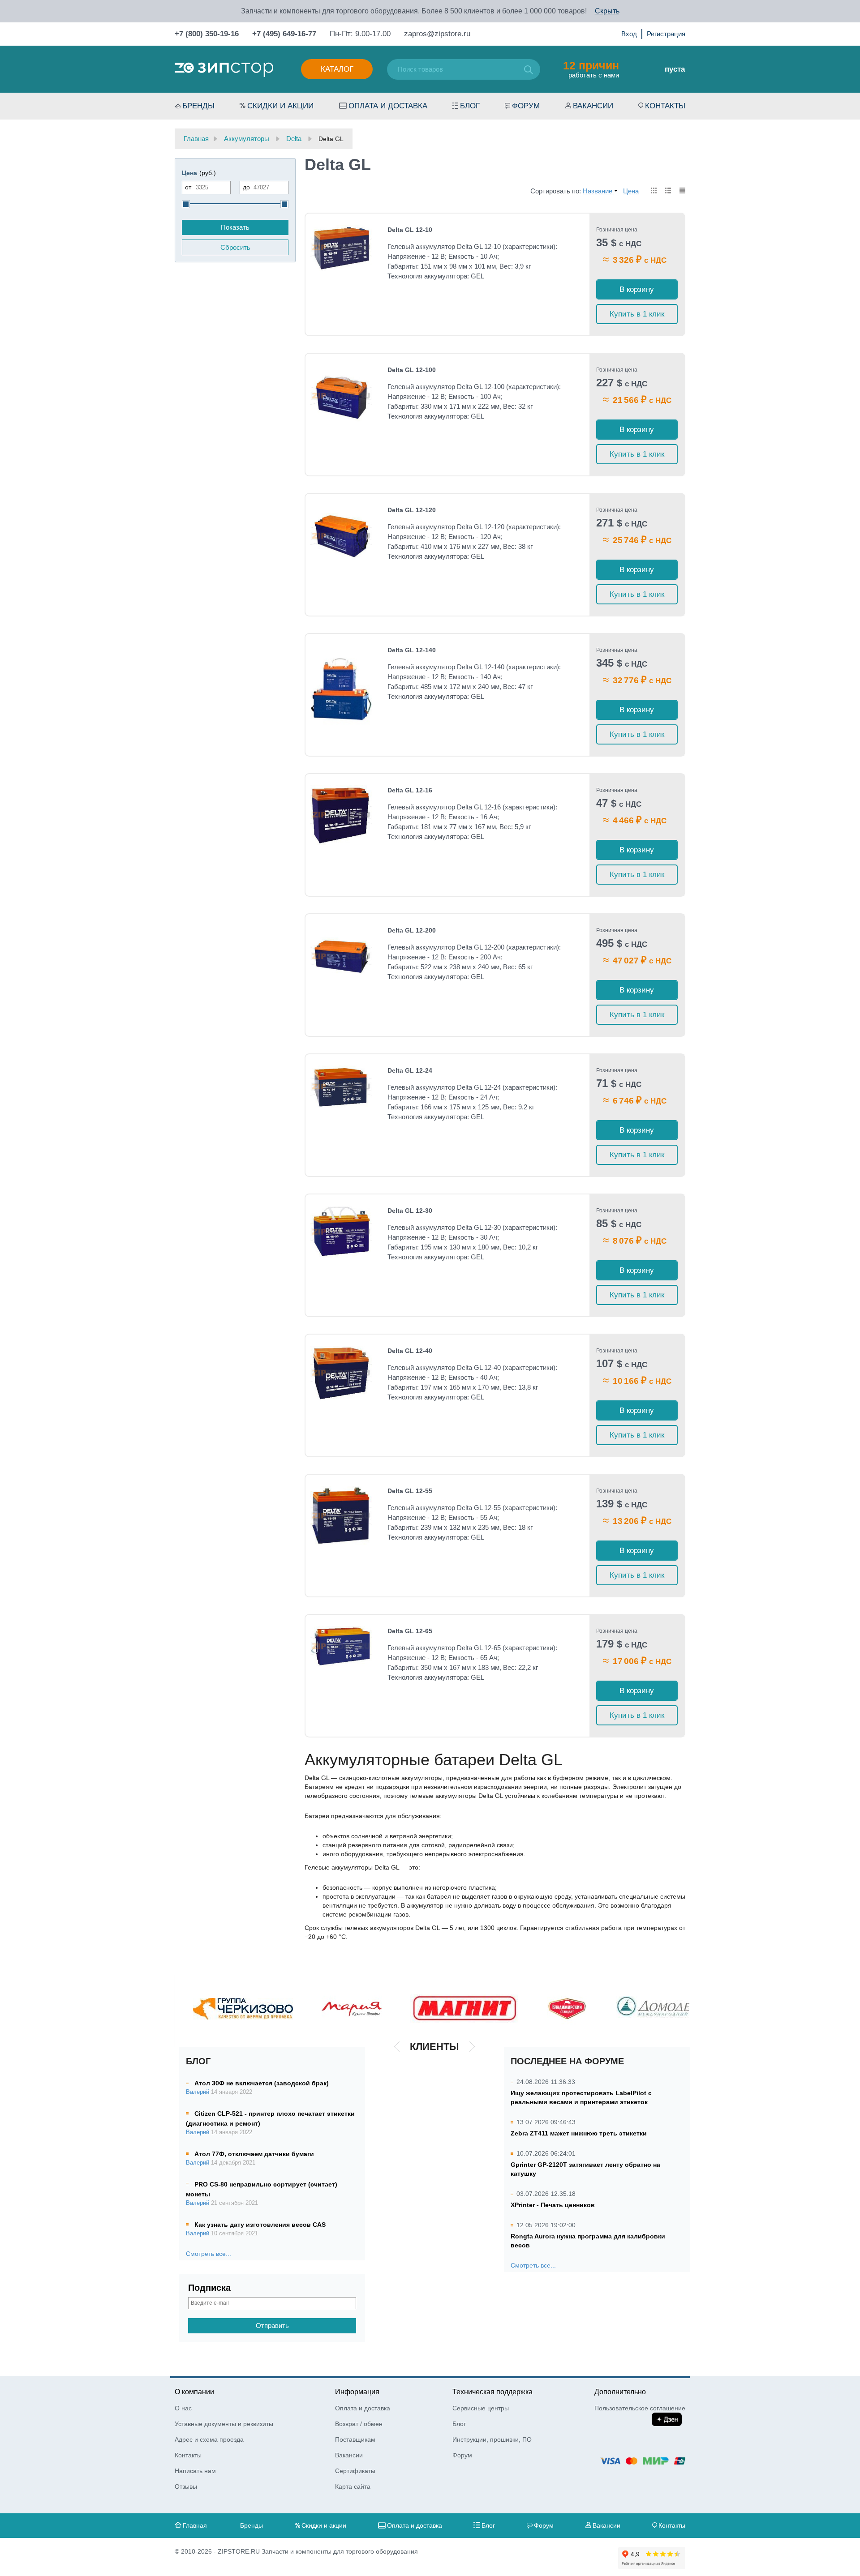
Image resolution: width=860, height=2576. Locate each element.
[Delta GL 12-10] (341, 248)
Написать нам (195, 2471)
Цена (631, 191)
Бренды (198, 106)
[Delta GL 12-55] (341, 1516)
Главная (195, 2525)
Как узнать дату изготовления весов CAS (260, 2225)
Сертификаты (355, 2471)
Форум (526, 106)
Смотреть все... (209, 2254)
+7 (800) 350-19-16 (207, 34)
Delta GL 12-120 (412, 510)
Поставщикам (355, 2439)
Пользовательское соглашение (640, 2408)
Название (598, 191)
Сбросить (235, 247)
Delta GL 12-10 (410, 230)
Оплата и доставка (388, 106)
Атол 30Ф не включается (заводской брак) (262, 2083)
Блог (470, 106)
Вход (629, 34)
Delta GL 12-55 (410, 1491)
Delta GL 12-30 (410, 1211)
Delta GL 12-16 (410, 790)
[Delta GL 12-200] (341, 956)
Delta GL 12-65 (410, 1631)
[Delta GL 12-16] (341, 815)
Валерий (198, 2092)
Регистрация (666, 34)
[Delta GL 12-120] (341, 536)
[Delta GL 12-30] (341, 1232)
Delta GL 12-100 (412, 370)
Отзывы (186, 2486)
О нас (183, 2408)
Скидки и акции (280, 106)
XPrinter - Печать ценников (553, 2205)
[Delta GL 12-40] (341, 1373)
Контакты (665, 106)
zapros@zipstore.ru (437, 34)
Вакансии (593, 106)
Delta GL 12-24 (410, 1070)
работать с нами (591, 69)
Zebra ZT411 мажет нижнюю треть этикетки (579, 2133)
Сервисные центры (481, 2408)
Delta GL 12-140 (412, 650)
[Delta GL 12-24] (341, 1087)
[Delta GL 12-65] (341, 1646)
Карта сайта (353, 2486)
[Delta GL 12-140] (341, 687)
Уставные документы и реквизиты (224, 2424)
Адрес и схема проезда (209, 2439)
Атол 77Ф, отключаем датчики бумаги (254, 2154)
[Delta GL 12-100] (341, 396)
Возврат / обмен (359, 2424)
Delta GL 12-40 (410, 1351)
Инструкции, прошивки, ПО (492, 2439)
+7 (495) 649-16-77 (284, 34)
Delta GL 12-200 (412, 930)
